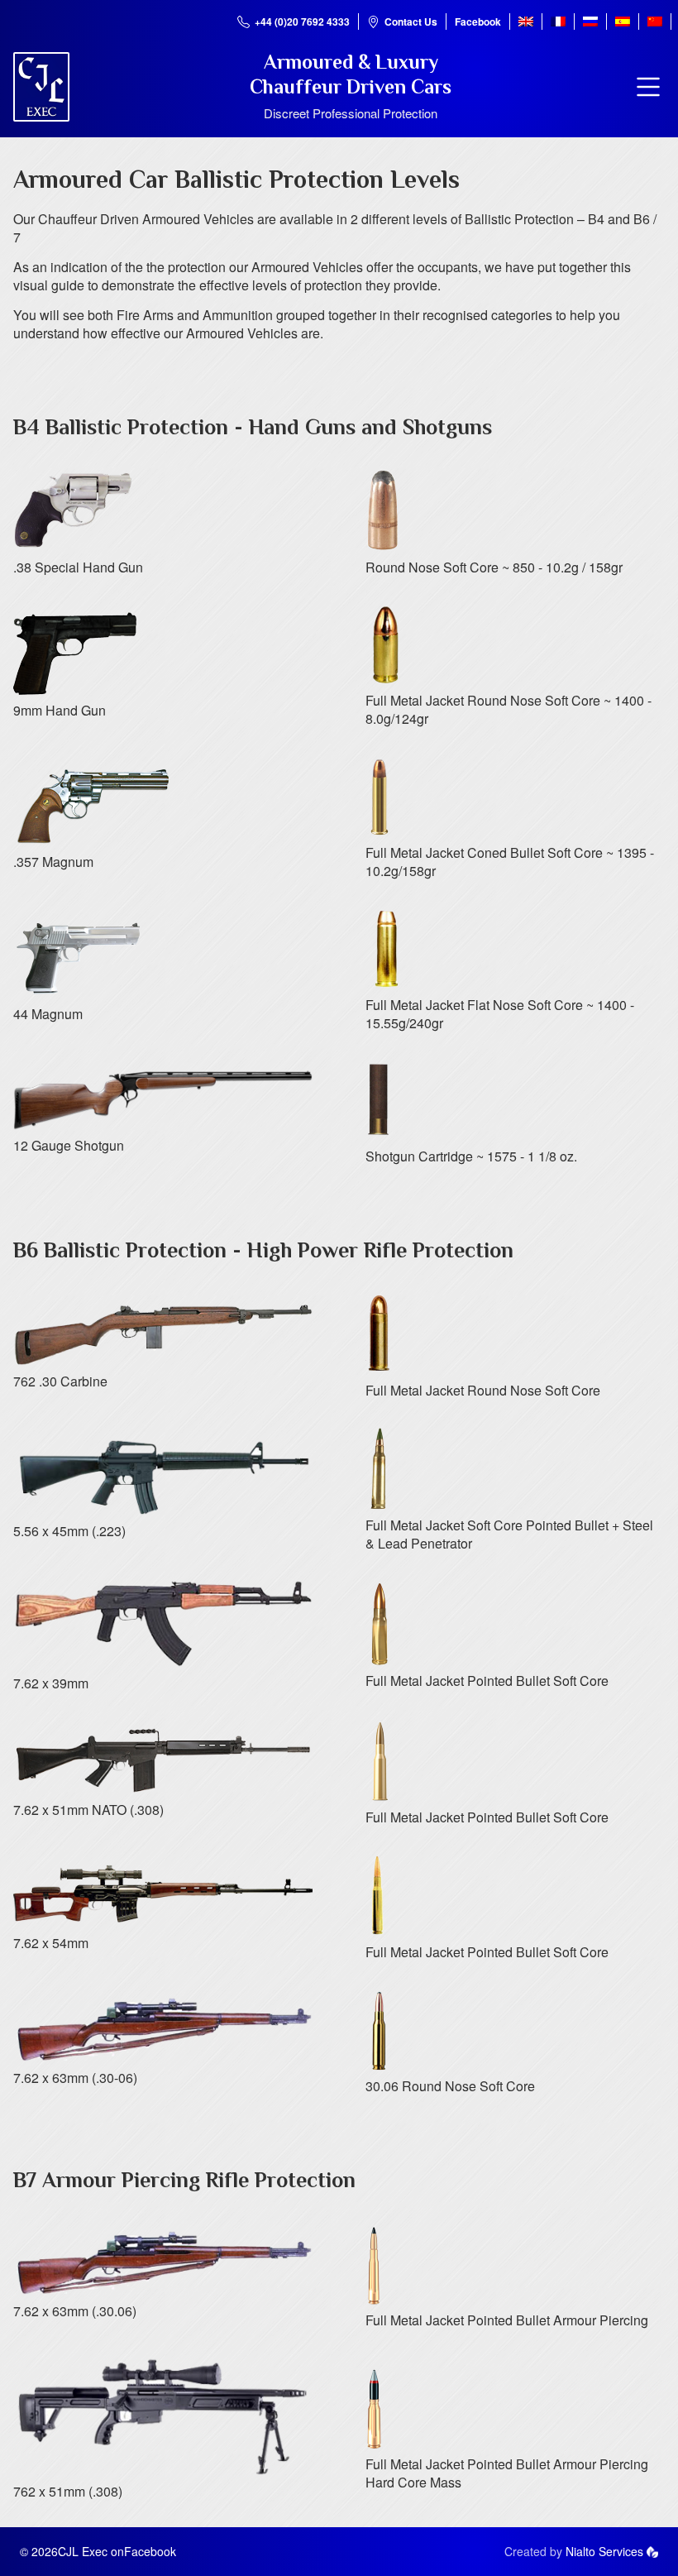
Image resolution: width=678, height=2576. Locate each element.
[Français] (558, 22)
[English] (526, 22)
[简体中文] (655, 22)
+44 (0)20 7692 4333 (302, 22)
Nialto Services (604, 2551)
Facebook (478, 22)
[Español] (623, 22)
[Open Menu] (648, 87)
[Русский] (590, 22)
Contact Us (411, 22)
